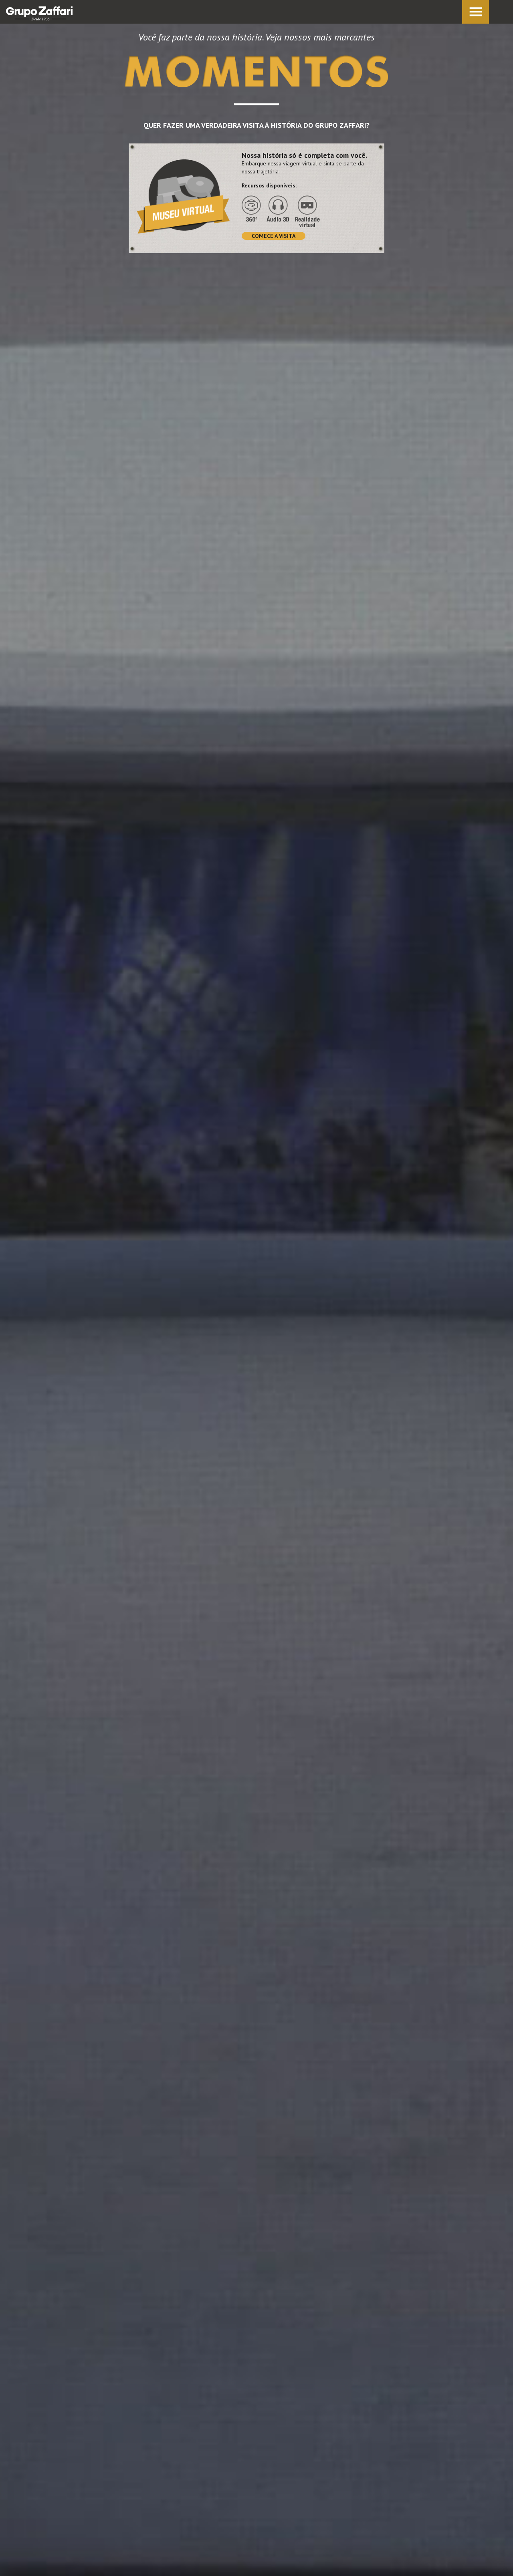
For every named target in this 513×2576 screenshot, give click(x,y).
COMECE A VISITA (274, 236)
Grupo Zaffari (39, 13)
